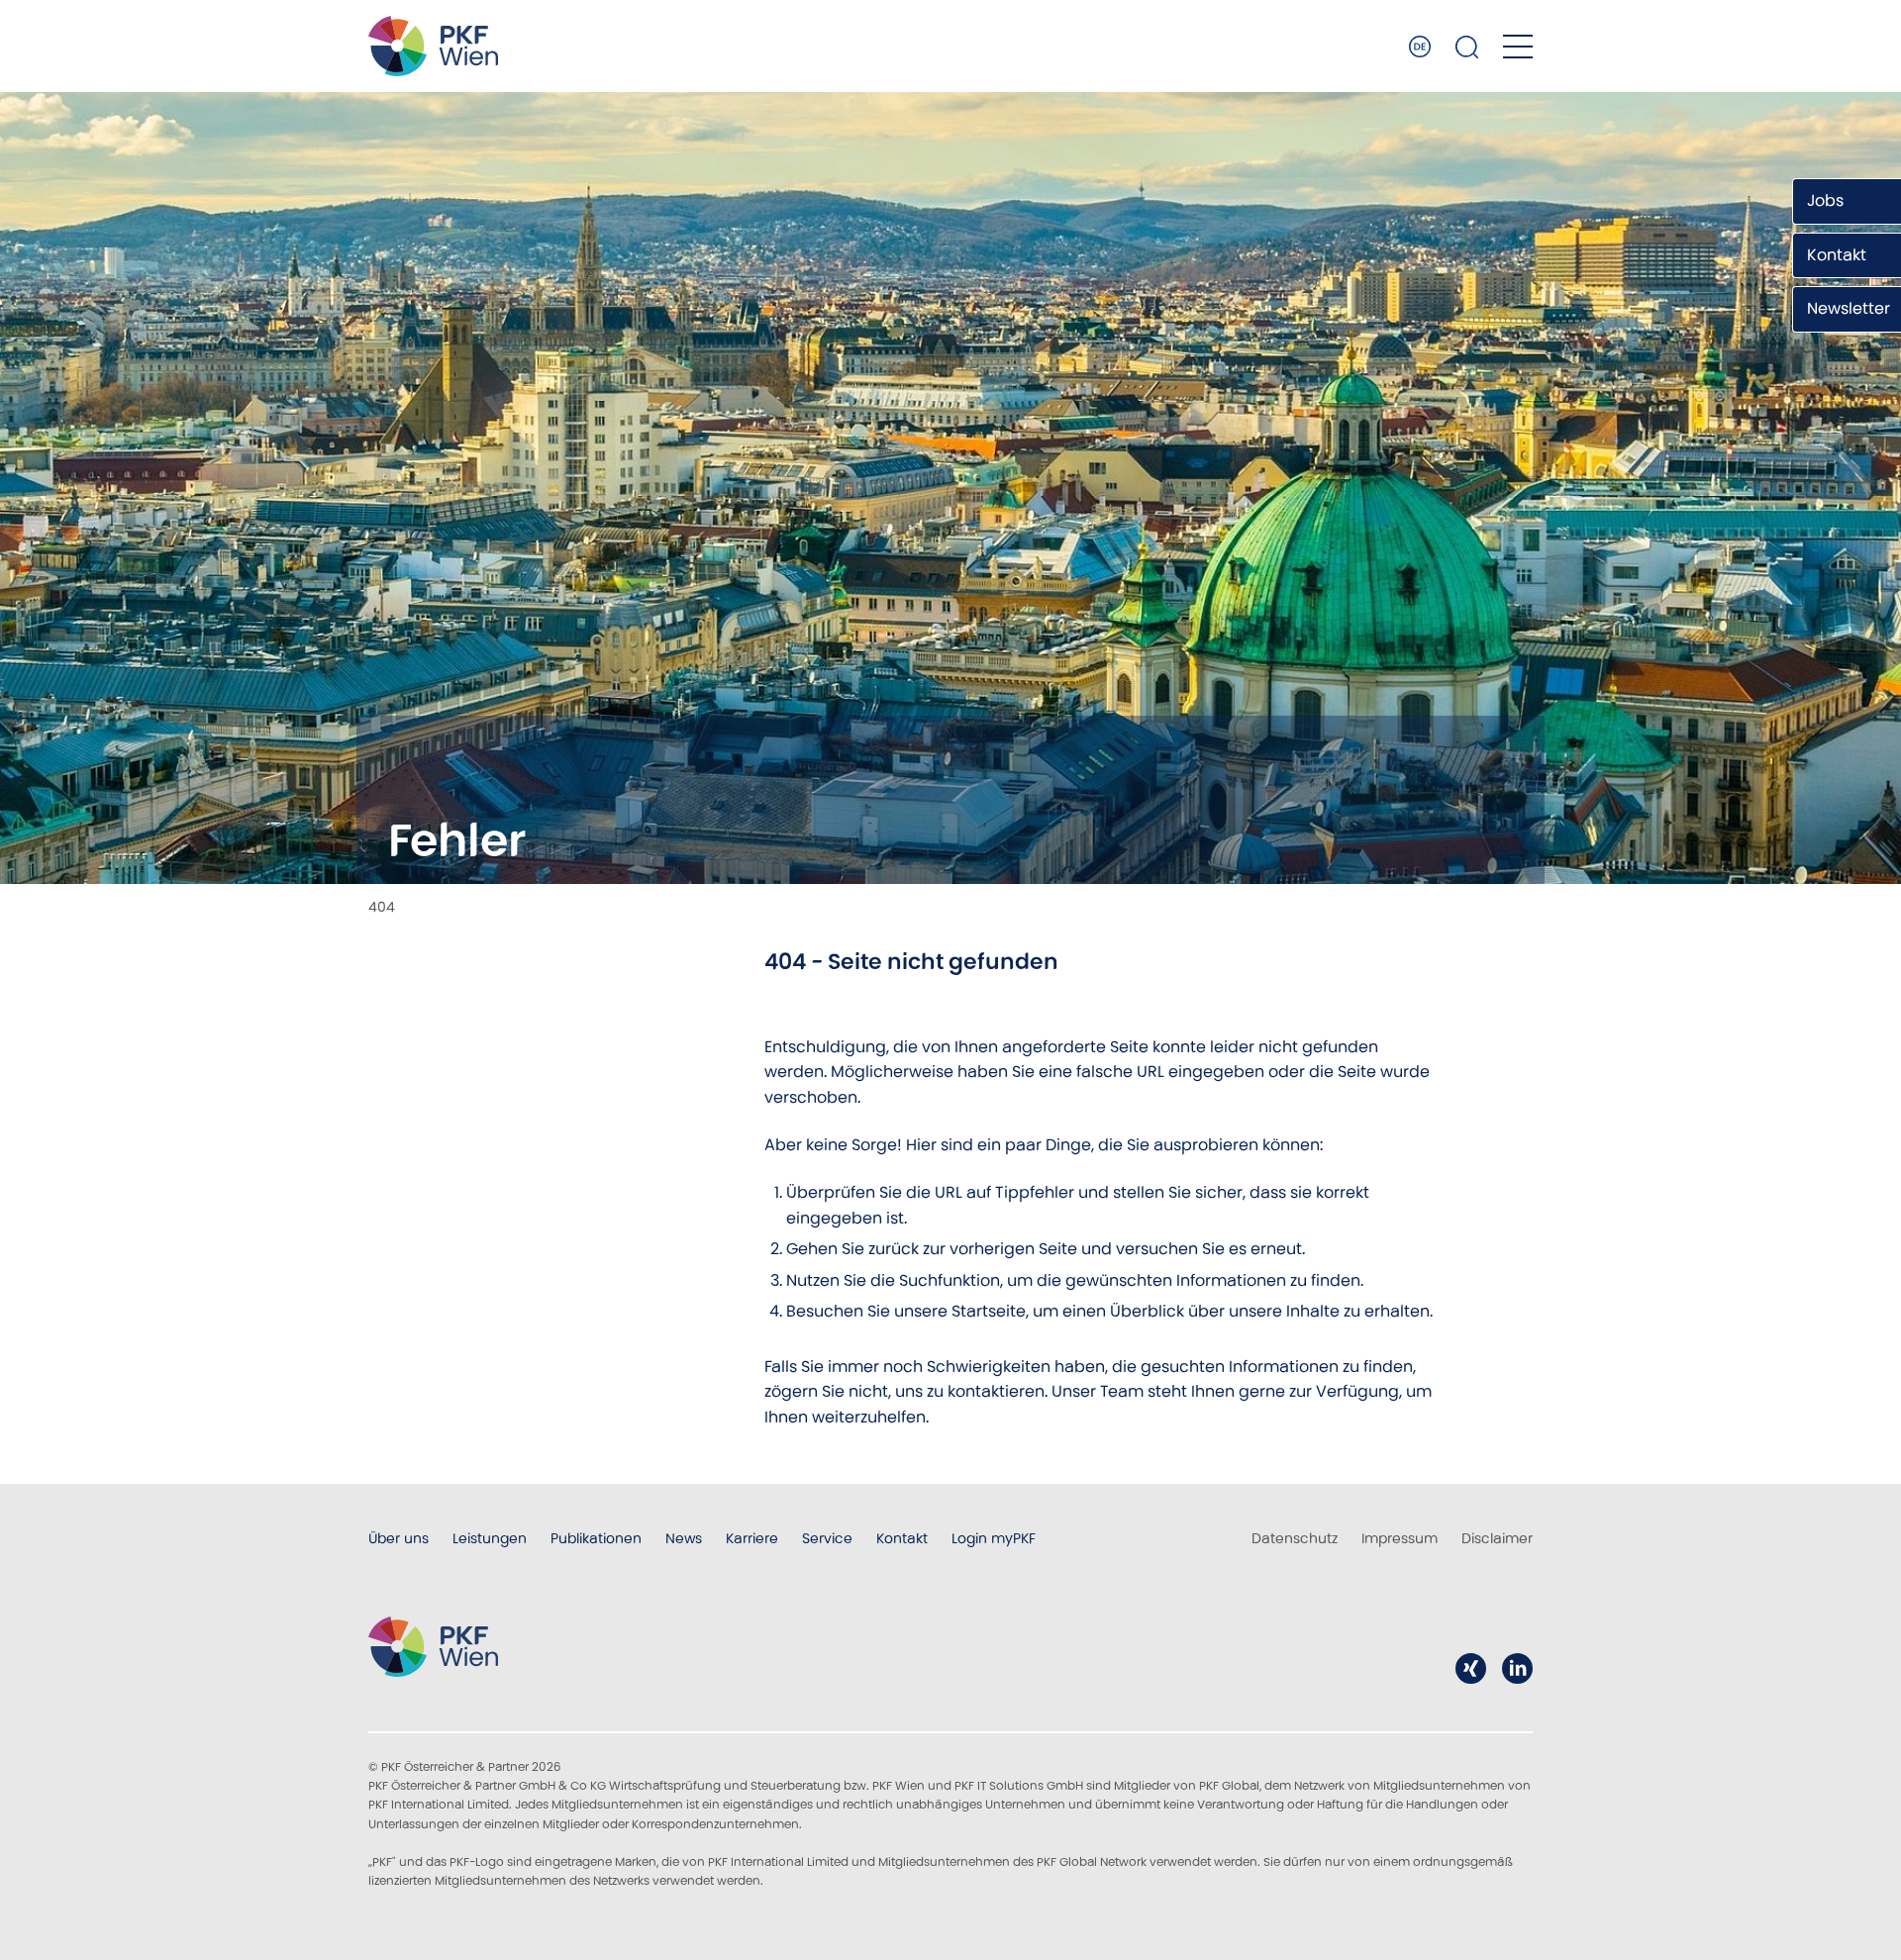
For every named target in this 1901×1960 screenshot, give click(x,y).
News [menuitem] (684, 1538)
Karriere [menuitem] (752, 1538)
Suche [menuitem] (1467, 47)
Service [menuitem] (827, 1538)
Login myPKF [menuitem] (994, 1538)
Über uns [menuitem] (399, 1538)
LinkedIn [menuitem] (1517, 1668)
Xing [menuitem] (1471, 1668)
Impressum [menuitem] (1400, 1538)
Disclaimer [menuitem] (1497, 1538)
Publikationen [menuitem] (596, 1538)
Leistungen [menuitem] (490, 1538)
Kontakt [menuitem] (902, 1538)
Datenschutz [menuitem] (1295, 1538)
